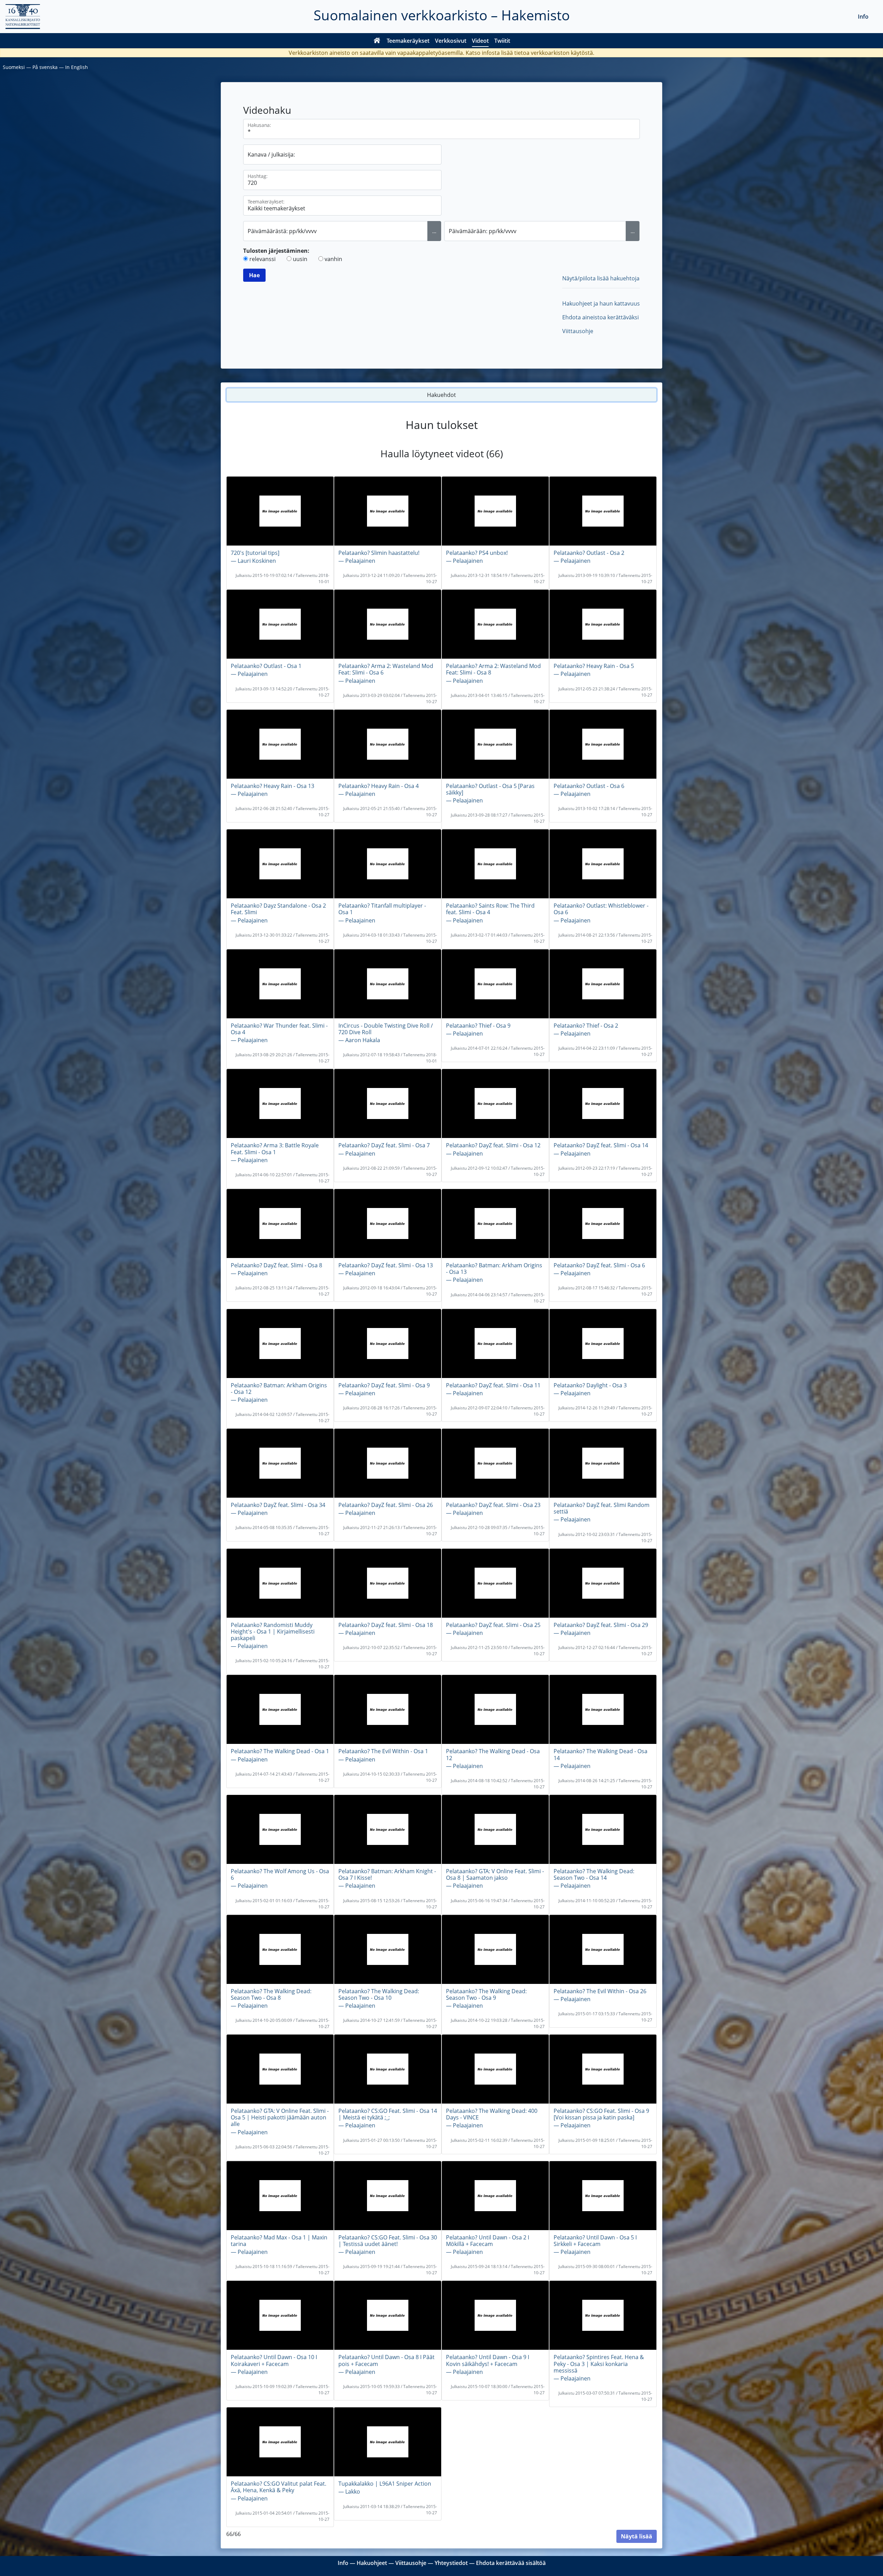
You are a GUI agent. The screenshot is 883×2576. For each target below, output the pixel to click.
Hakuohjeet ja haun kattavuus (601, 303)
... (434, 231)
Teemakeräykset (408, 41)
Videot (480, 41)
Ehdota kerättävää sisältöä (511, 2563)
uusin (300, 259)
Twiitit (502, 41)
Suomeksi (14, 67)
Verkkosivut (451, 41)
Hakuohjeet (372, 2563)
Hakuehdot (441, 395)
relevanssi (262, 259)
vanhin (333, 259)
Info (863, 17)
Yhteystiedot (451, 2563)
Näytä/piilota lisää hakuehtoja (601, 278)
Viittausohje (578, 331)
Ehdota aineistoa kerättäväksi (601, 317)
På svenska (45, 67)
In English (77, 67)
